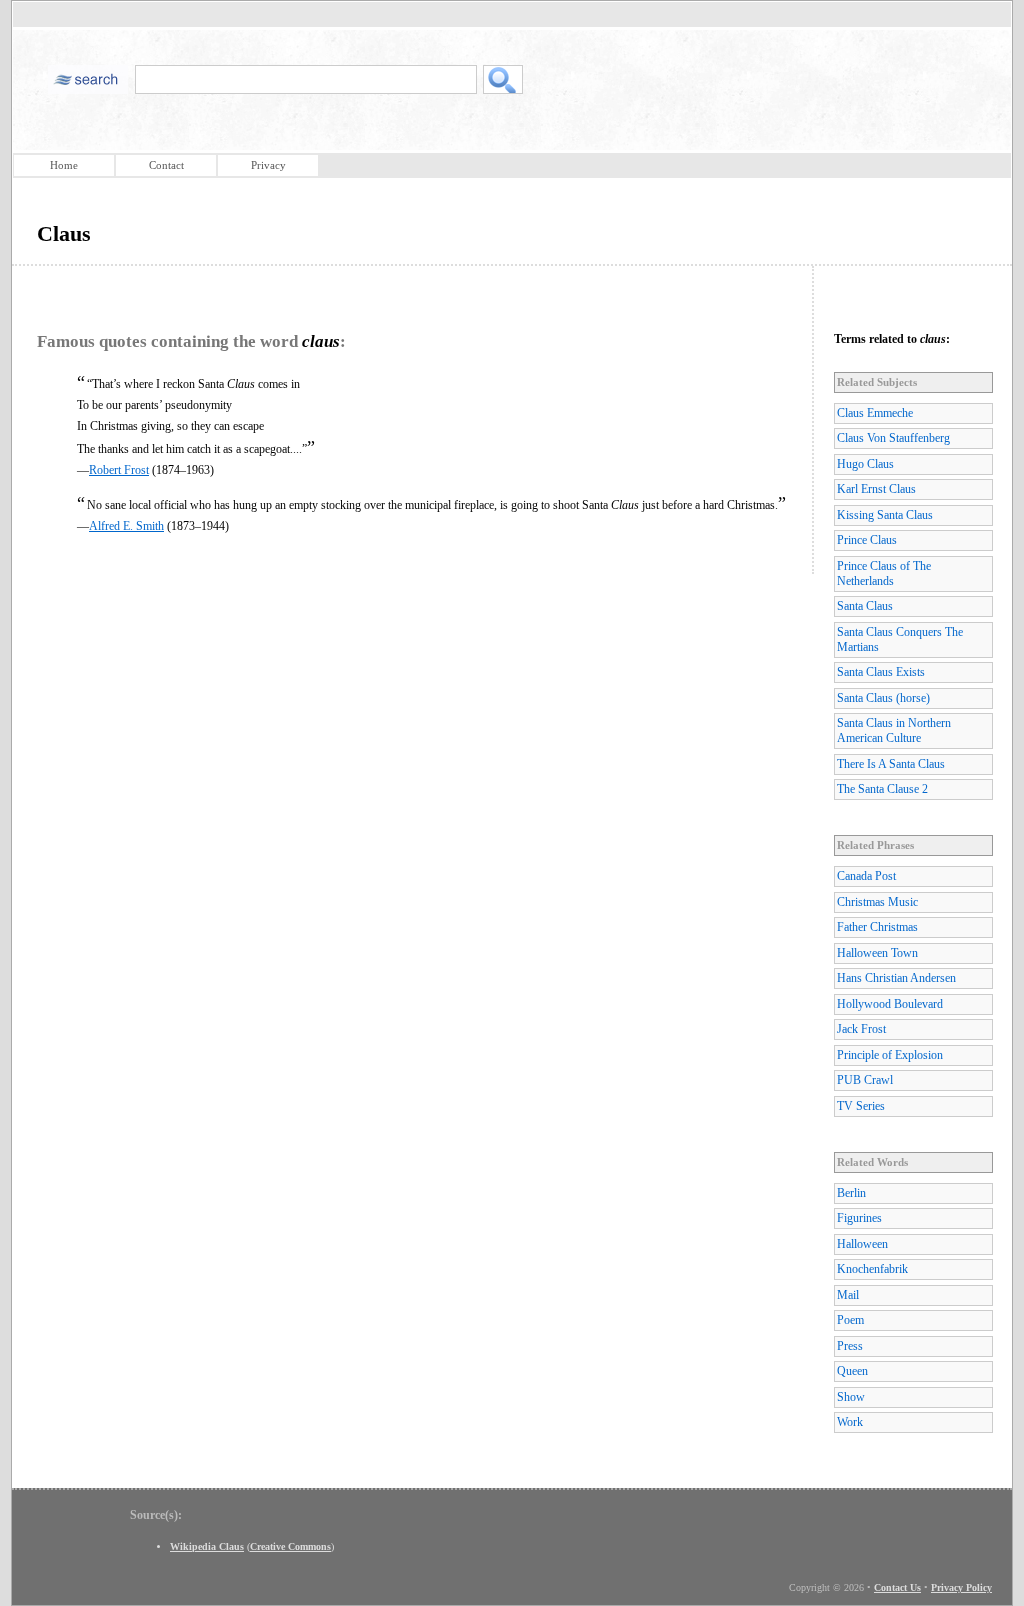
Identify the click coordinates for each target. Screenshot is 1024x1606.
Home (64, 165)
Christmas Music (877, 902)
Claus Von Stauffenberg (893, 438)
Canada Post (866, 876)
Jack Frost (861, 1029)
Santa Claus (865, 606)
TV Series (861, 1106)
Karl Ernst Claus (876, 489)
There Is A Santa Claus (891, 764)
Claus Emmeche (875, 413)
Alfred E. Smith (126, 526)
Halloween (862, 1244)
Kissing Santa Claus (885, 515)
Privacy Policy (961, 1587)
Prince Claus (867, 540)
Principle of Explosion (890, 1055)
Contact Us (897, 1587)
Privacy (268, 165)
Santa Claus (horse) (883, 698)
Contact (166, 165)
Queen (852, 1371)
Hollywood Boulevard (890, 1004)
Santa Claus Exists (881, 672)
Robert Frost (119, 470)
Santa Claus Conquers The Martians (900, 639)
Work (850, 1422)
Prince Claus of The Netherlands (884, 573)
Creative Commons (290, 1546)
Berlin (851, 1193)
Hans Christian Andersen (896, 978)
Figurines (859, 1218)
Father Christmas (877, 927)
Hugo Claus (865, 464)
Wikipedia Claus (207, 1546)
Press (850, 1346)
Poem (850, 1320)
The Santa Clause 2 (882, 789)
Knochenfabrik (872, 1269)
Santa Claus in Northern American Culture (894, 730)
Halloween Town (877, 953)
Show (851, 1397)
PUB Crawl (865, 1080)
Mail (848, 1295)
